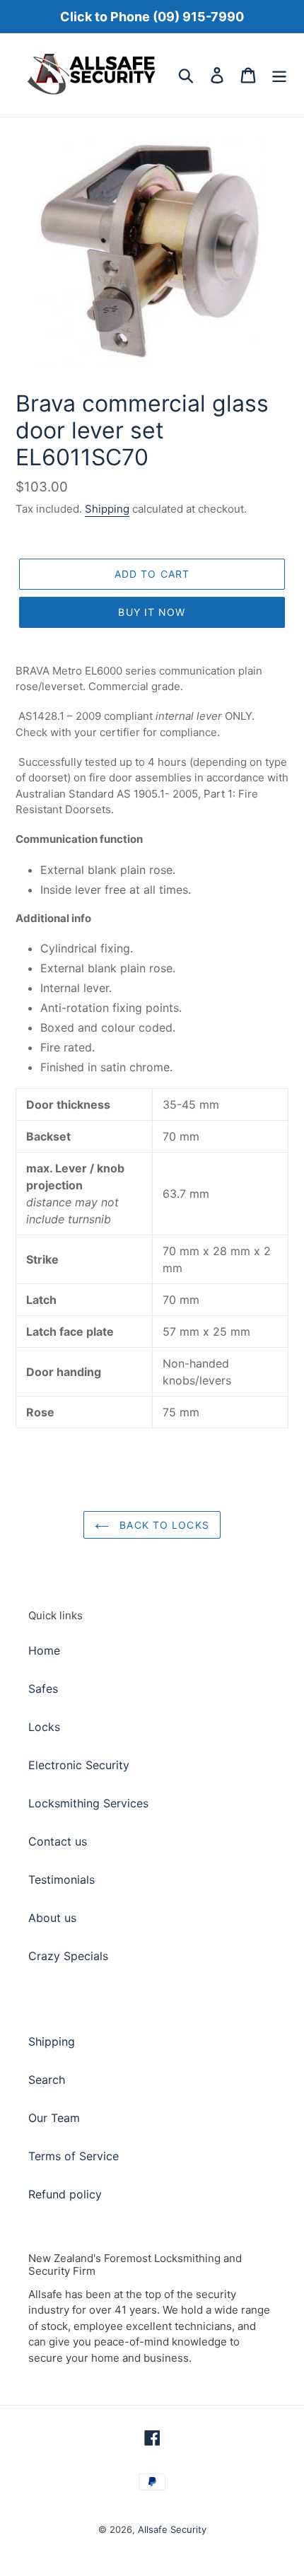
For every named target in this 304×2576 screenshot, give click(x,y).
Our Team (54, 2118)
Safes (43, 1689)
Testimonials (62, 1879)
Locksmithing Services (88, 1803)
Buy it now (152, 612)
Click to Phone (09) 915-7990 (152, 17)
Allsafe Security (172, 2529)
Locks (44, 1727)
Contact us (58, 1841)
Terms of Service (74, 2156)
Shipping (107, 509)
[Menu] (279, 75)
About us (52, 1918)
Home (44, 1650)
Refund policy (65, 2194)
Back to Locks (163, 1525)
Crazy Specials (68, 1956)
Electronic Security (79, 1765)
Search (47, 2080)
